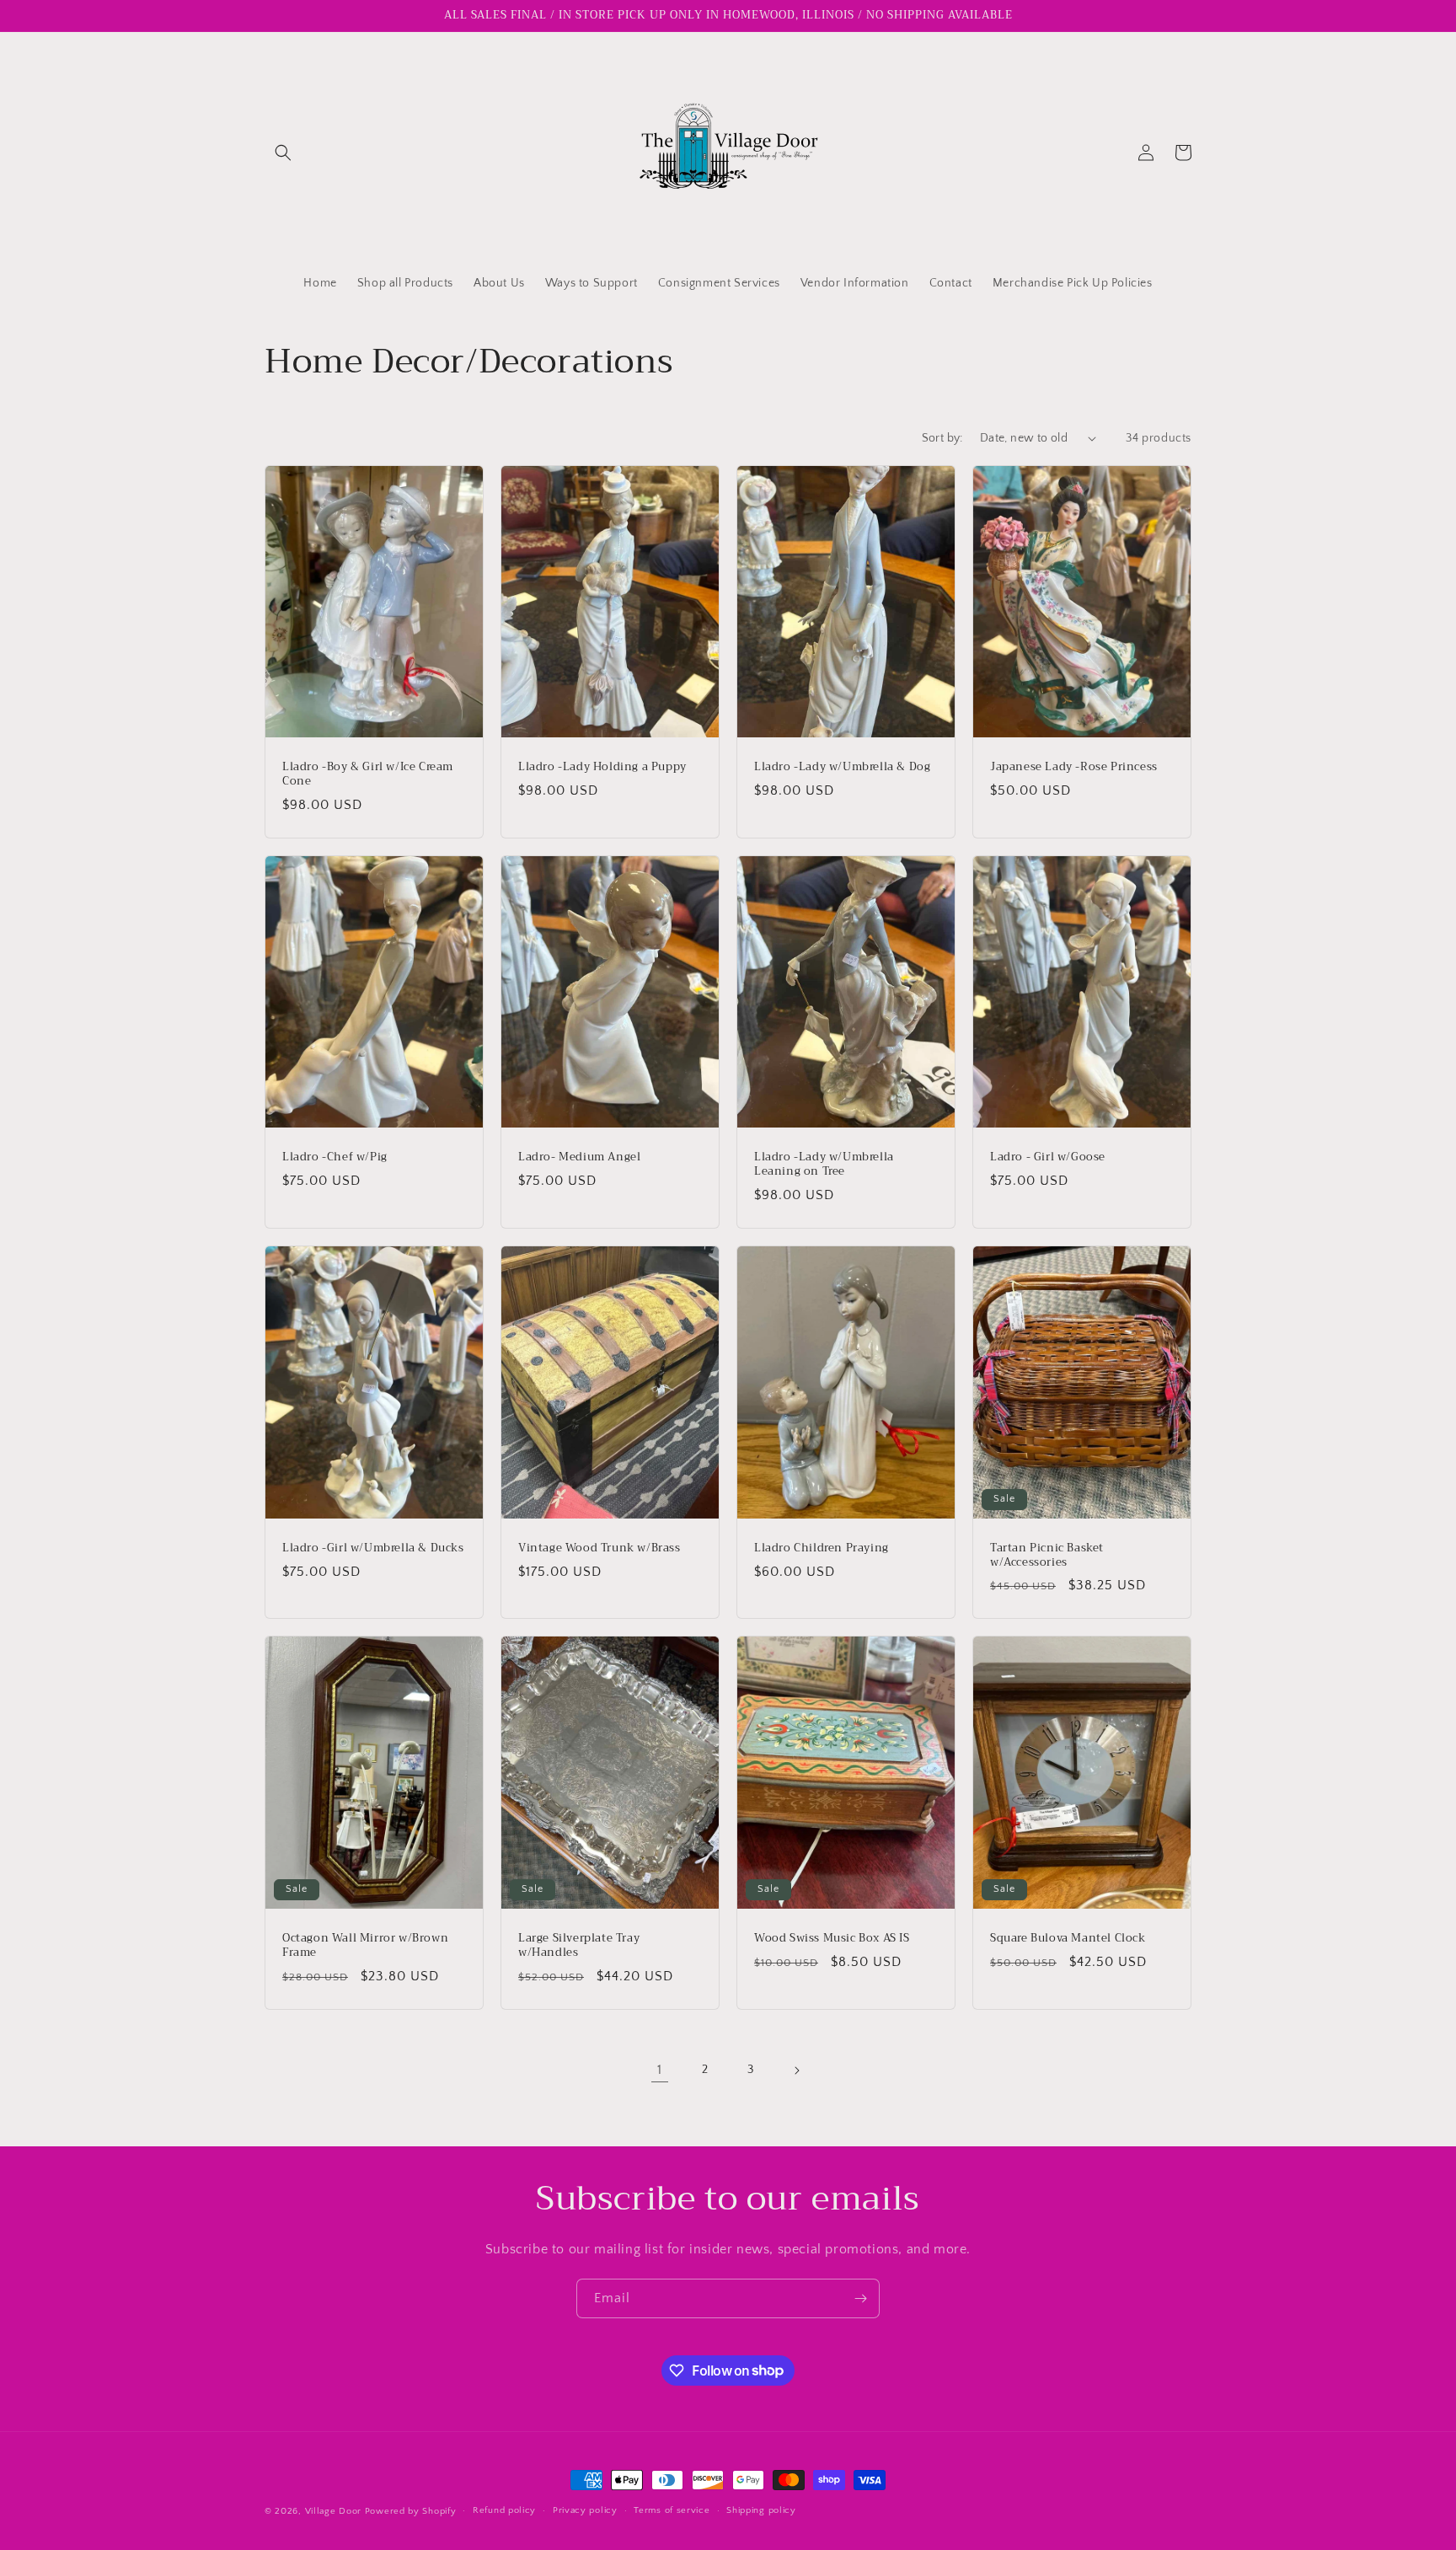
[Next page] (796, 2071)
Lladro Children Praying (822, 1548)
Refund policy (504, 2510)
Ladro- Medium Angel (579, 1157)
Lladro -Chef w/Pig (335, 1157)
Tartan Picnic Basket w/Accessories (1047, 1556)
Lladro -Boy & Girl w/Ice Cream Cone (368, 774)
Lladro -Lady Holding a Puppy (602, 767)
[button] (283, 153)
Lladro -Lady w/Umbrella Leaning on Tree (824, 1165)
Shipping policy (761, 2510)
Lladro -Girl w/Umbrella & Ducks (373, 1548)
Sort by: (942, 438)
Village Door (333, 2511)
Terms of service (672, 2510)
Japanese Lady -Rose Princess (1074, 767)
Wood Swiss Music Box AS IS (832, 1939)
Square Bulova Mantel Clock (1068, 1939)
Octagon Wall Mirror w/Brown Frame (365, 1946)
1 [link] (660, 2070)
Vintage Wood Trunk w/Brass (600, 1548)
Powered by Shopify (411, 2511)
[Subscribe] (860, 2298)
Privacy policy (585, 2510)
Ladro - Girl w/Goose (1048, 1157)
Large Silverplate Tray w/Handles (579, 1946)
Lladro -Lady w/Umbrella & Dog (842, 767)
